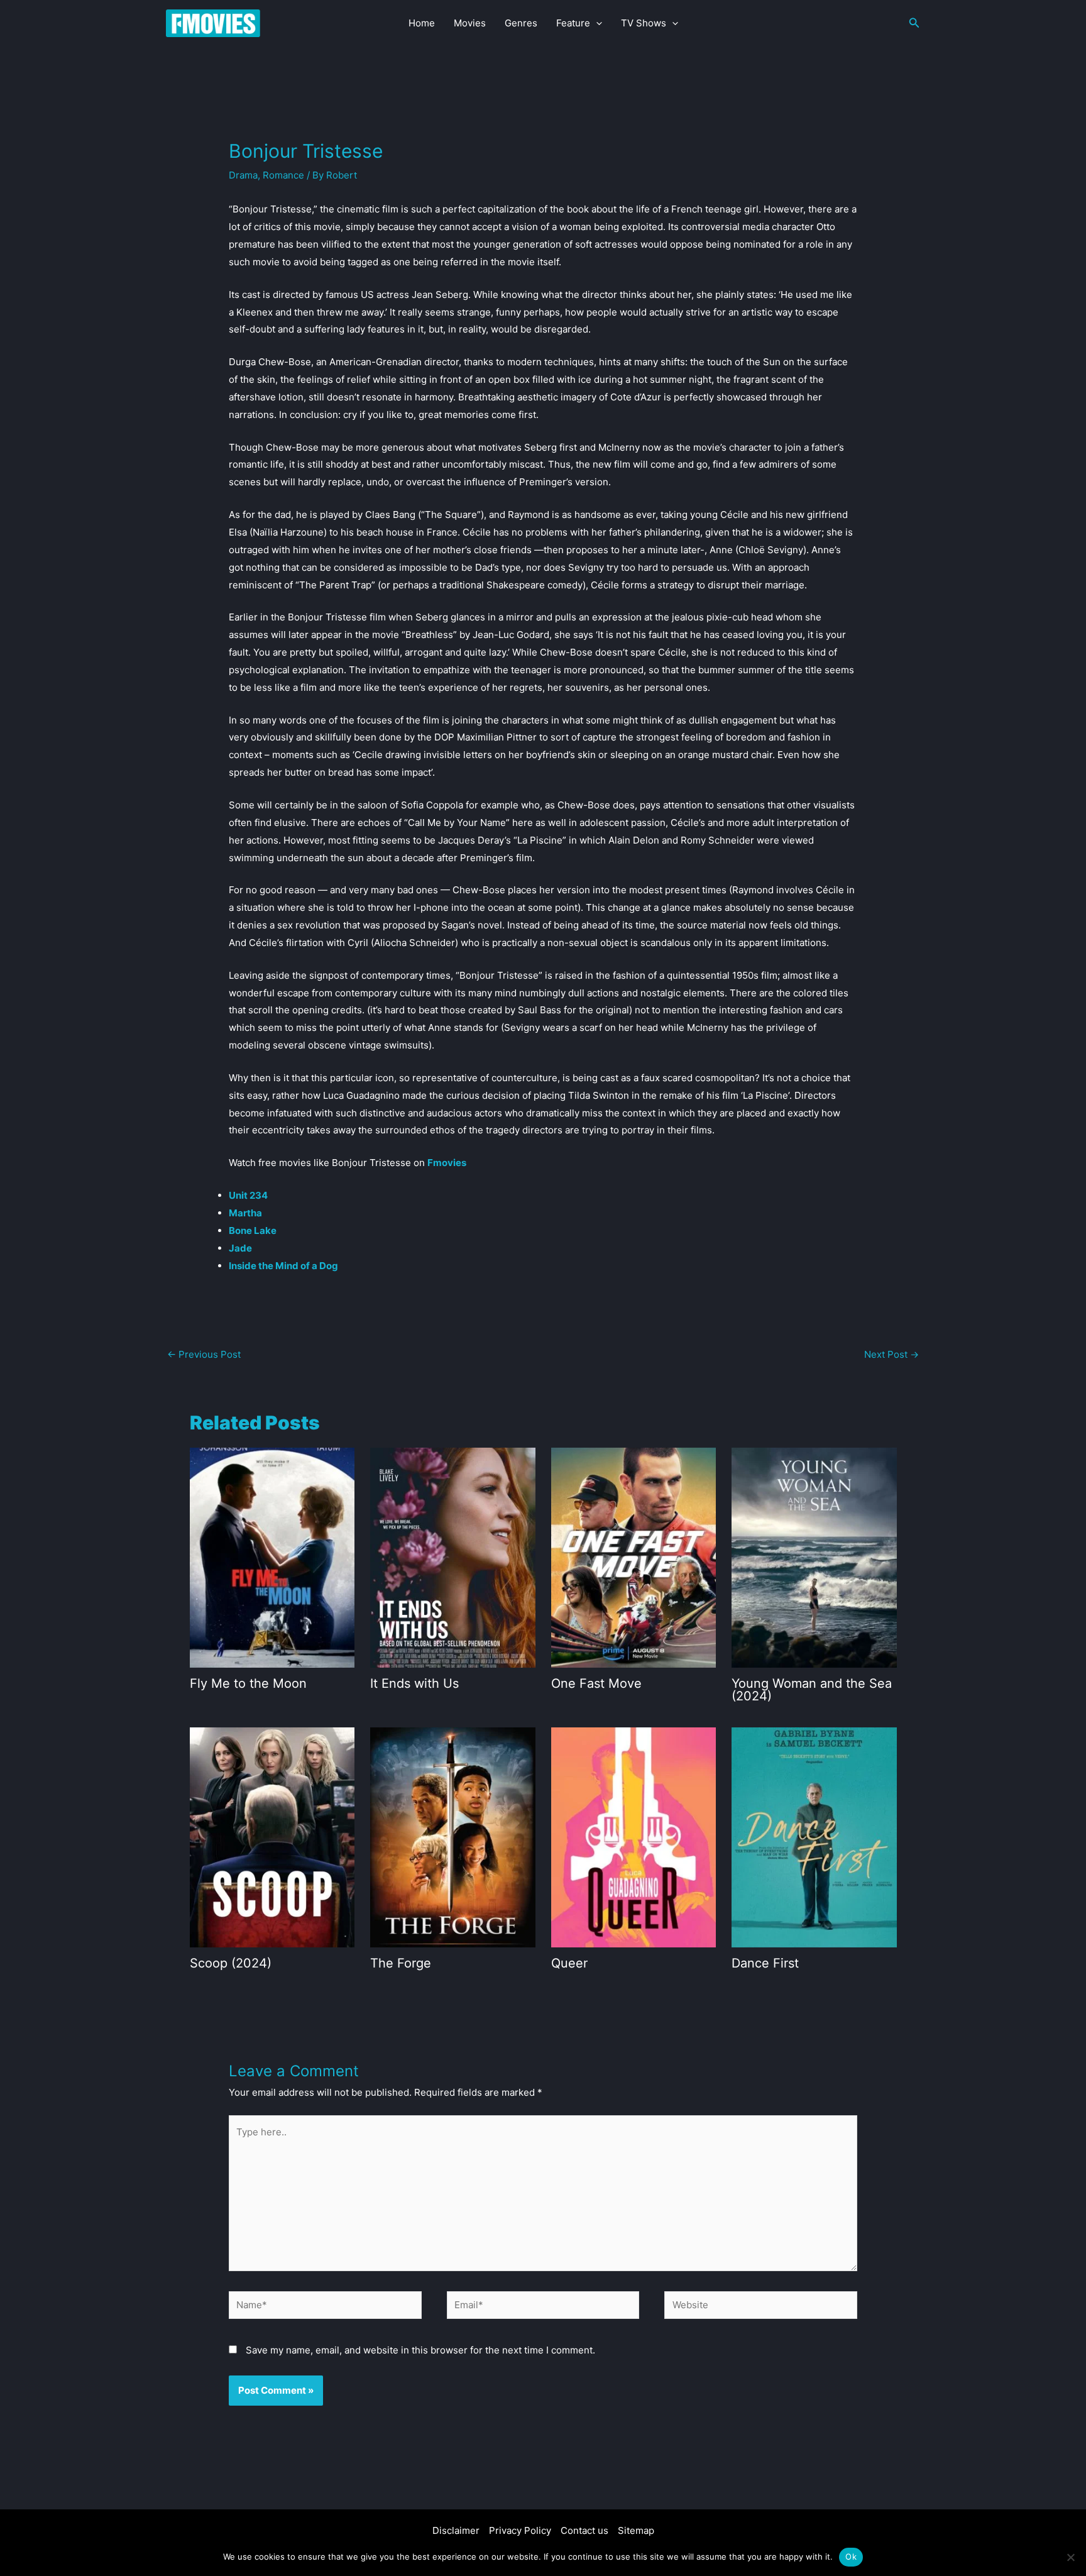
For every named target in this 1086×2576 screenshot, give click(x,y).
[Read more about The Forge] (453, 1836)
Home (422, 23)
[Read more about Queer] (634, 1836)
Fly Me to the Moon (248, 1683)
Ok (851, 2557)
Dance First (765, 1963)
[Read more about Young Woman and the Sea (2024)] (814, 1557)
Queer (569, 1963)
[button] (596, 23)
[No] (1070, 2557)
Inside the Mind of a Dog (283, 1266)
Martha (245, 1213)
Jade (240, 1248)
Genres (521, 23)
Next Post (891, 1354)
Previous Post (204, 1354)
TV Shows (644, 23)
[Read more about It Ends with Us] (453, 1557)
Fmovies (447, 1163)
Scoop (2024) (231, 1963)
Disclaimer (456, 2530)
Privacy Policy (520, 2530)
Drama (243, 175)
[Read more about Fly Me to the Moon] (272, 1557)
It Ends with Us (414, 1683)
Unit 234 (248, 1195)
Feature (573, 23)
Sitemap (636, 2530)
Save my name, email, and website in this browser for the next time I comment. (420, 2350)
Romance (283, 175)
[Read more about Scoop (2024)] (272, 1836)
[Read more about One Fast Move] (634, 1557)
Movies (470, 23)
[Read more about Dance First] (814, 1836)
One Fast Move (596, 1683)
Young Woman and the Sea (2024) (812, 1690)
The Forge (401, 1963)
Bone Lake (253, 1230)
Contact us (584, 2530)
